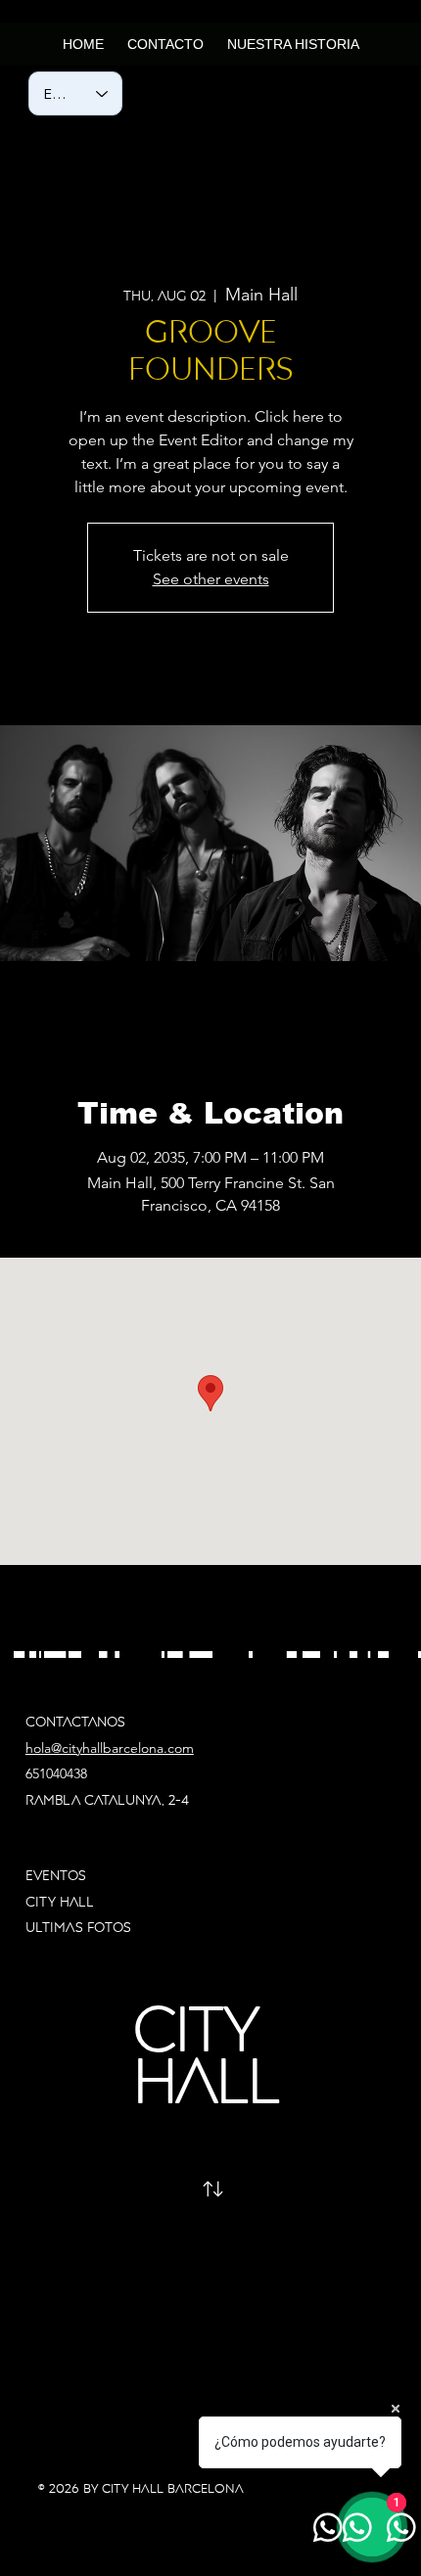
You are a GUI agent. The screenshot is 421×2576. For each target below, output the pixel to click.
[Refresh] (212, 2189)
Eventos (56, 1875)
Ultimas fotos (78, 1927)
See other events (211, 579)
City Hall (62, 1902)
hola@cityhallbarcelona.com (110, 1748)
